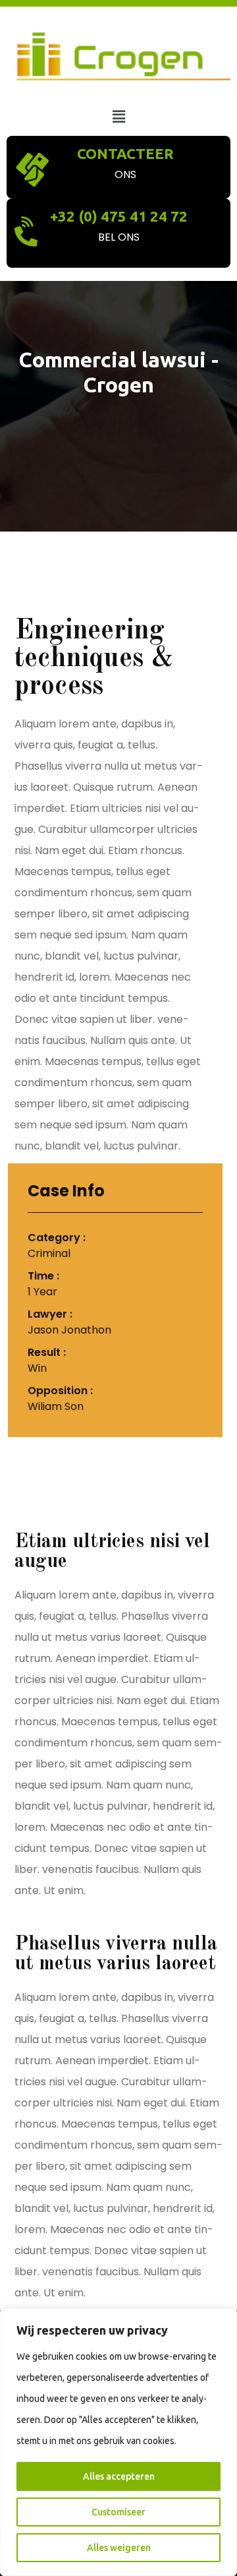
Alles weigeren (119, 2548)
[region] (118, 2442)
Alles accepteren (119, 2476)
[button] (118, 116)
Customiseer (118, 2512)
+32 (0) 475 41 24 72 (119, 216)
